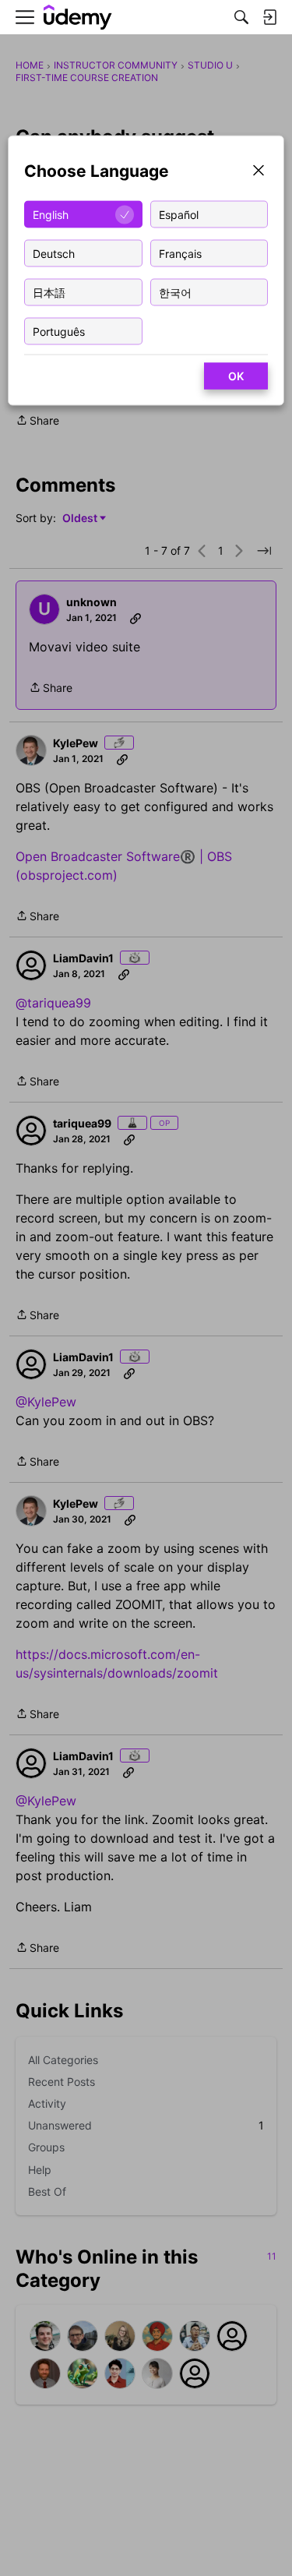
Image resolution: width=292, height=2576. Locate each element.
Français (180, 253)
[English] (78, 18)
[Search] (241, 17)
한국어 (175, 292)
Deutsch (54, 253)
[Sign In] (269, 17)
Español (179, 214)
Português (59, 331)
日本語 (49, 292)
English (51, 214)
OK (236, 376)
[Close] (259, 172)
